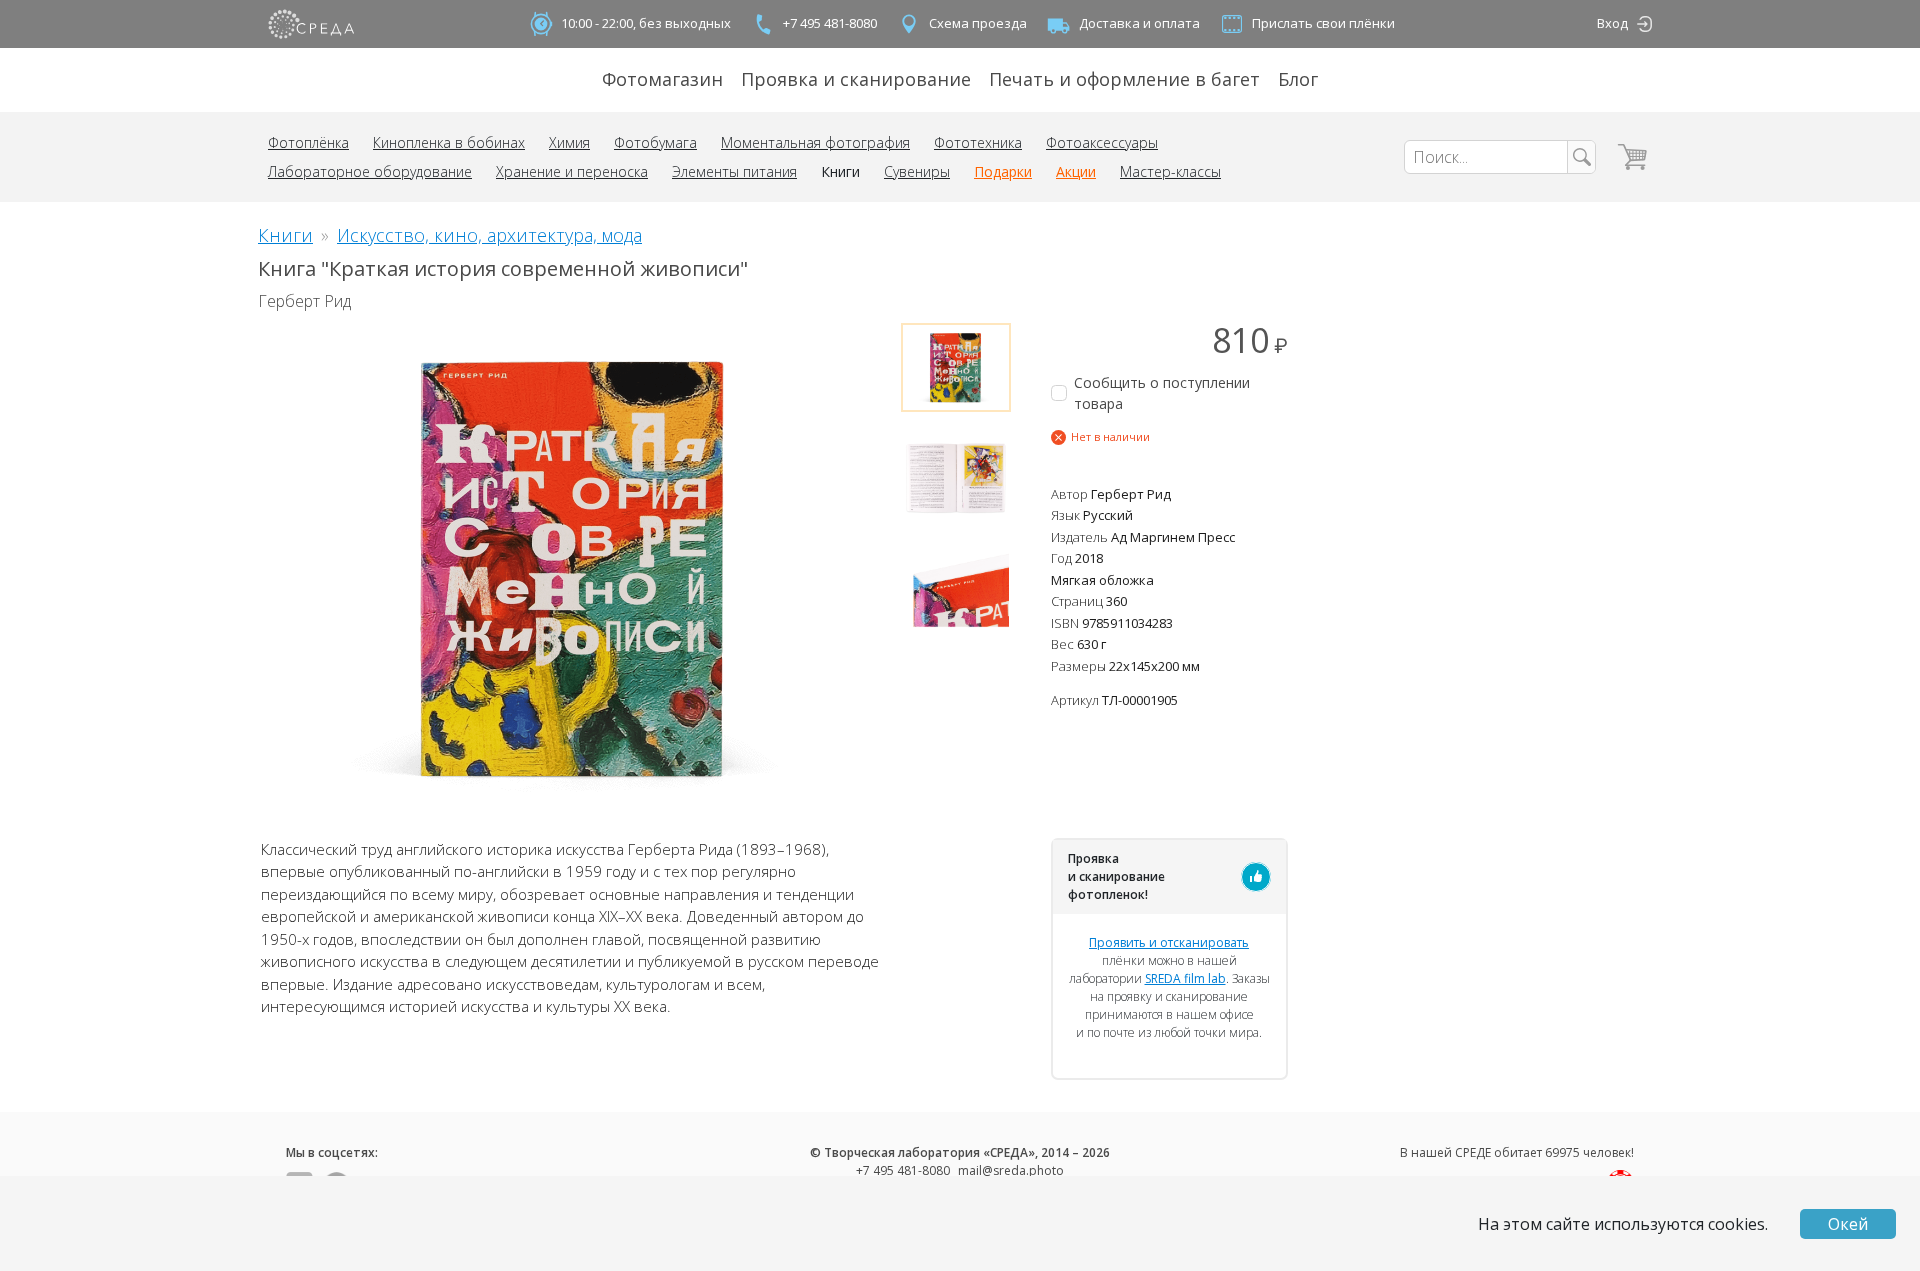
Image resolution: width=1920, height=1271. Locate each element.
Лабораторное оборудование (370, 171)
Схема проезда (978, 23)
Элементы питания (734, 171)
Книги (840, 171)
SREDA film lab (1185, 978)
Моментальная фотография (815, 142)
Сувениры (917, 171)
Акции (1076, 171)
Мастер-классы (1170, 171)
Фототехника (978, 142)
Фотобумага (655, 142)
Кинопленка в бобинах (449, 142)
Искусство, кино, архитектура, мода (489, 235)
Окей (1848, 1224)
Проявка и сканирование (856, 79)
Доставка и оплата (1139, 23)
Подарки (1003, 171)
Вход (1612, 23)
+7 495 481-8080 (830, 23)
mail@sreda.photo (1011, 1170)
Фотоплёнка (308, 142)
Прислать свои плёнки (1323, 23)
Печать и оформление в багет (1124, 79)
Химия (569, 142)
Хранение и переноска (572, 171)
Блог (1298, 79)
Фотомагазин (662, 79)
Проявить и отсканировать (1169, 942)
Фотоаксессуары (1102, 142)
